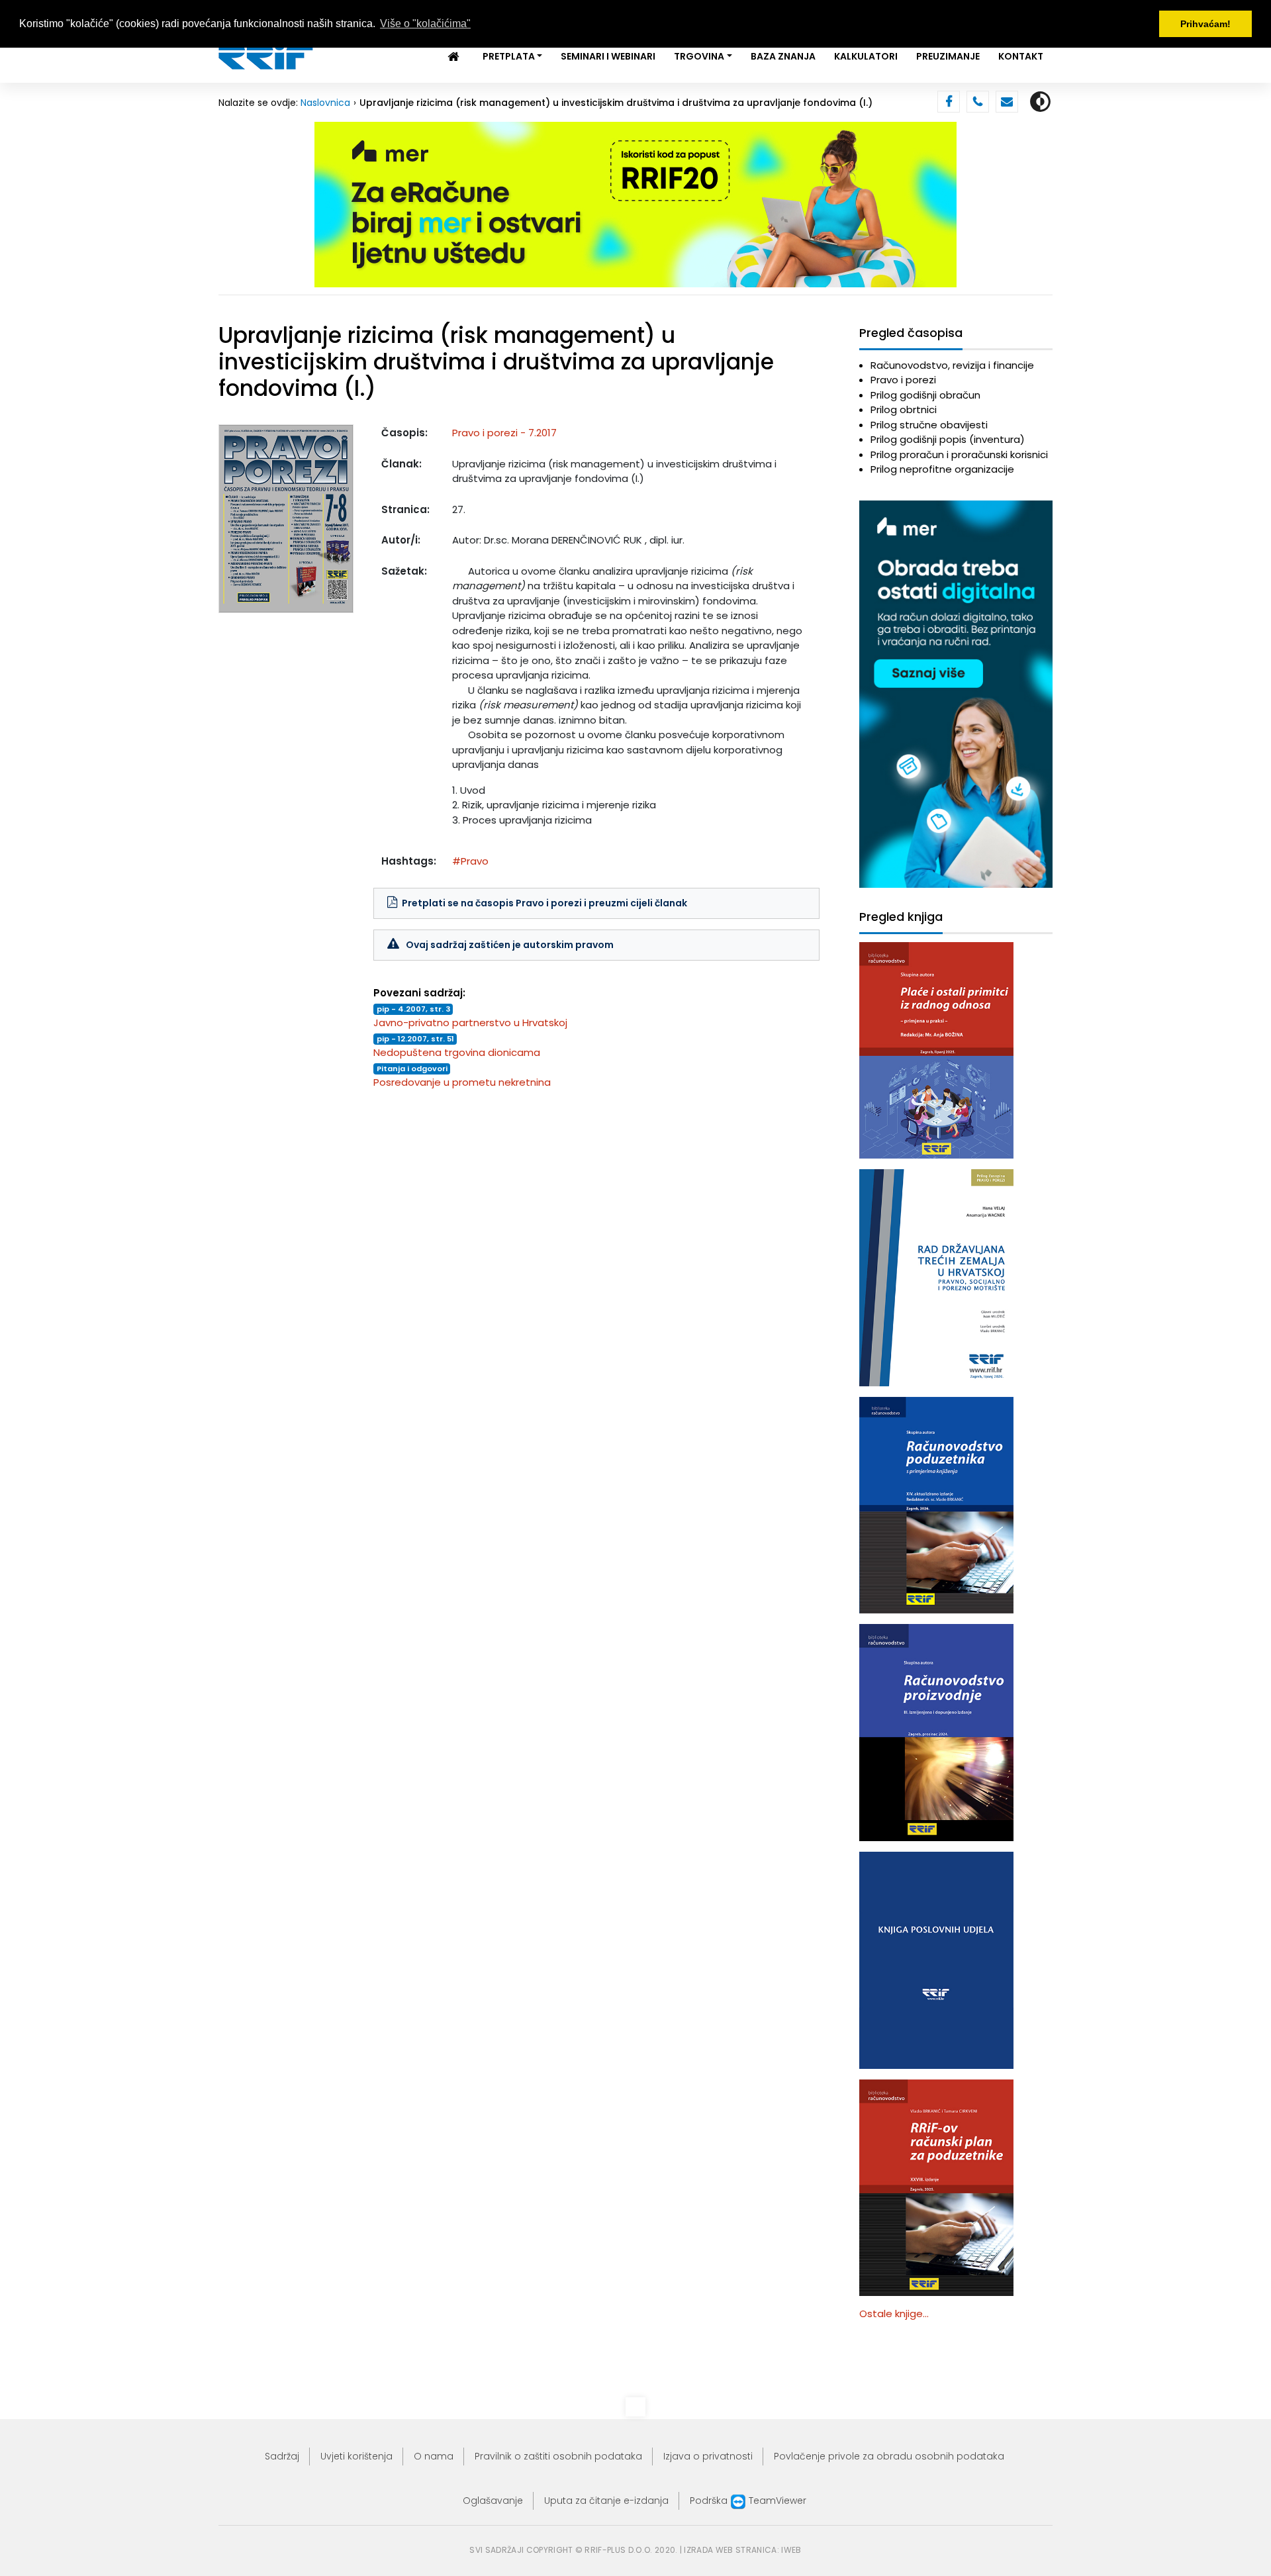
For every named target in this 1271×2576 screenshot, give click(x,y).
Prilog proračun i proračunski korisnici (959, 454)
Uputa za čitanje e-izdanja (606, 2501)
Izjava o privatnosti (708, 2456)
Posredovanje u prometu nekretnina (462, 1082)
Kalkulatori (866, 56)
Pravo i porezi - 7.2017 (504, 433)
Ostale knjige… (894, 2314)
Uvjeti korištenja (356, 2456)
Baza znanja (783, 56)
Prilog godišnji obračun (925, 395)
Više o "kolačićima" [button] (425, 24)
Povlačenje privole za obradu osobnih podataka (889, 2456)
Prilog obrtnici (904, 409)
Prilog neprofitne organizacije (942, 469)
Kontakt (1021, 56)
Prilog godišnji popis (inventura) (948, 439)
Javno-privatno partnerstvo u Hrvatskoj (470, 1023)
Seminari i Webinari (608, 56)
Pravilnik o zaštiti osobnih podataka (558, 2456)
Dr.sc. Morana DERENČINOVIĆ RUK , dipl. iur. (584, 540)
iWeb (791, 2550)
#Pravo (470, 861)
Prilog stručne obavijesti (929, 425)
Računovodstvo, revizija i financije (952, 365)
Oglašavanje (493, 2501)
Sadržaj (282, 2456)
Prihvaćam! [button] (1205, 24)
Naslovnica (325, 103)
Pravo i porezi (903, 380)
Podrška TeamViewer (748, 2501)
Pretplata (509, 56)
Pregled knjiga (901, 917)
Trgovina (699, 56)
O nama (434, 2456)
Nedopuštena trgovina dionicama (457, 1052)
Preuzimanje (948, 56)
